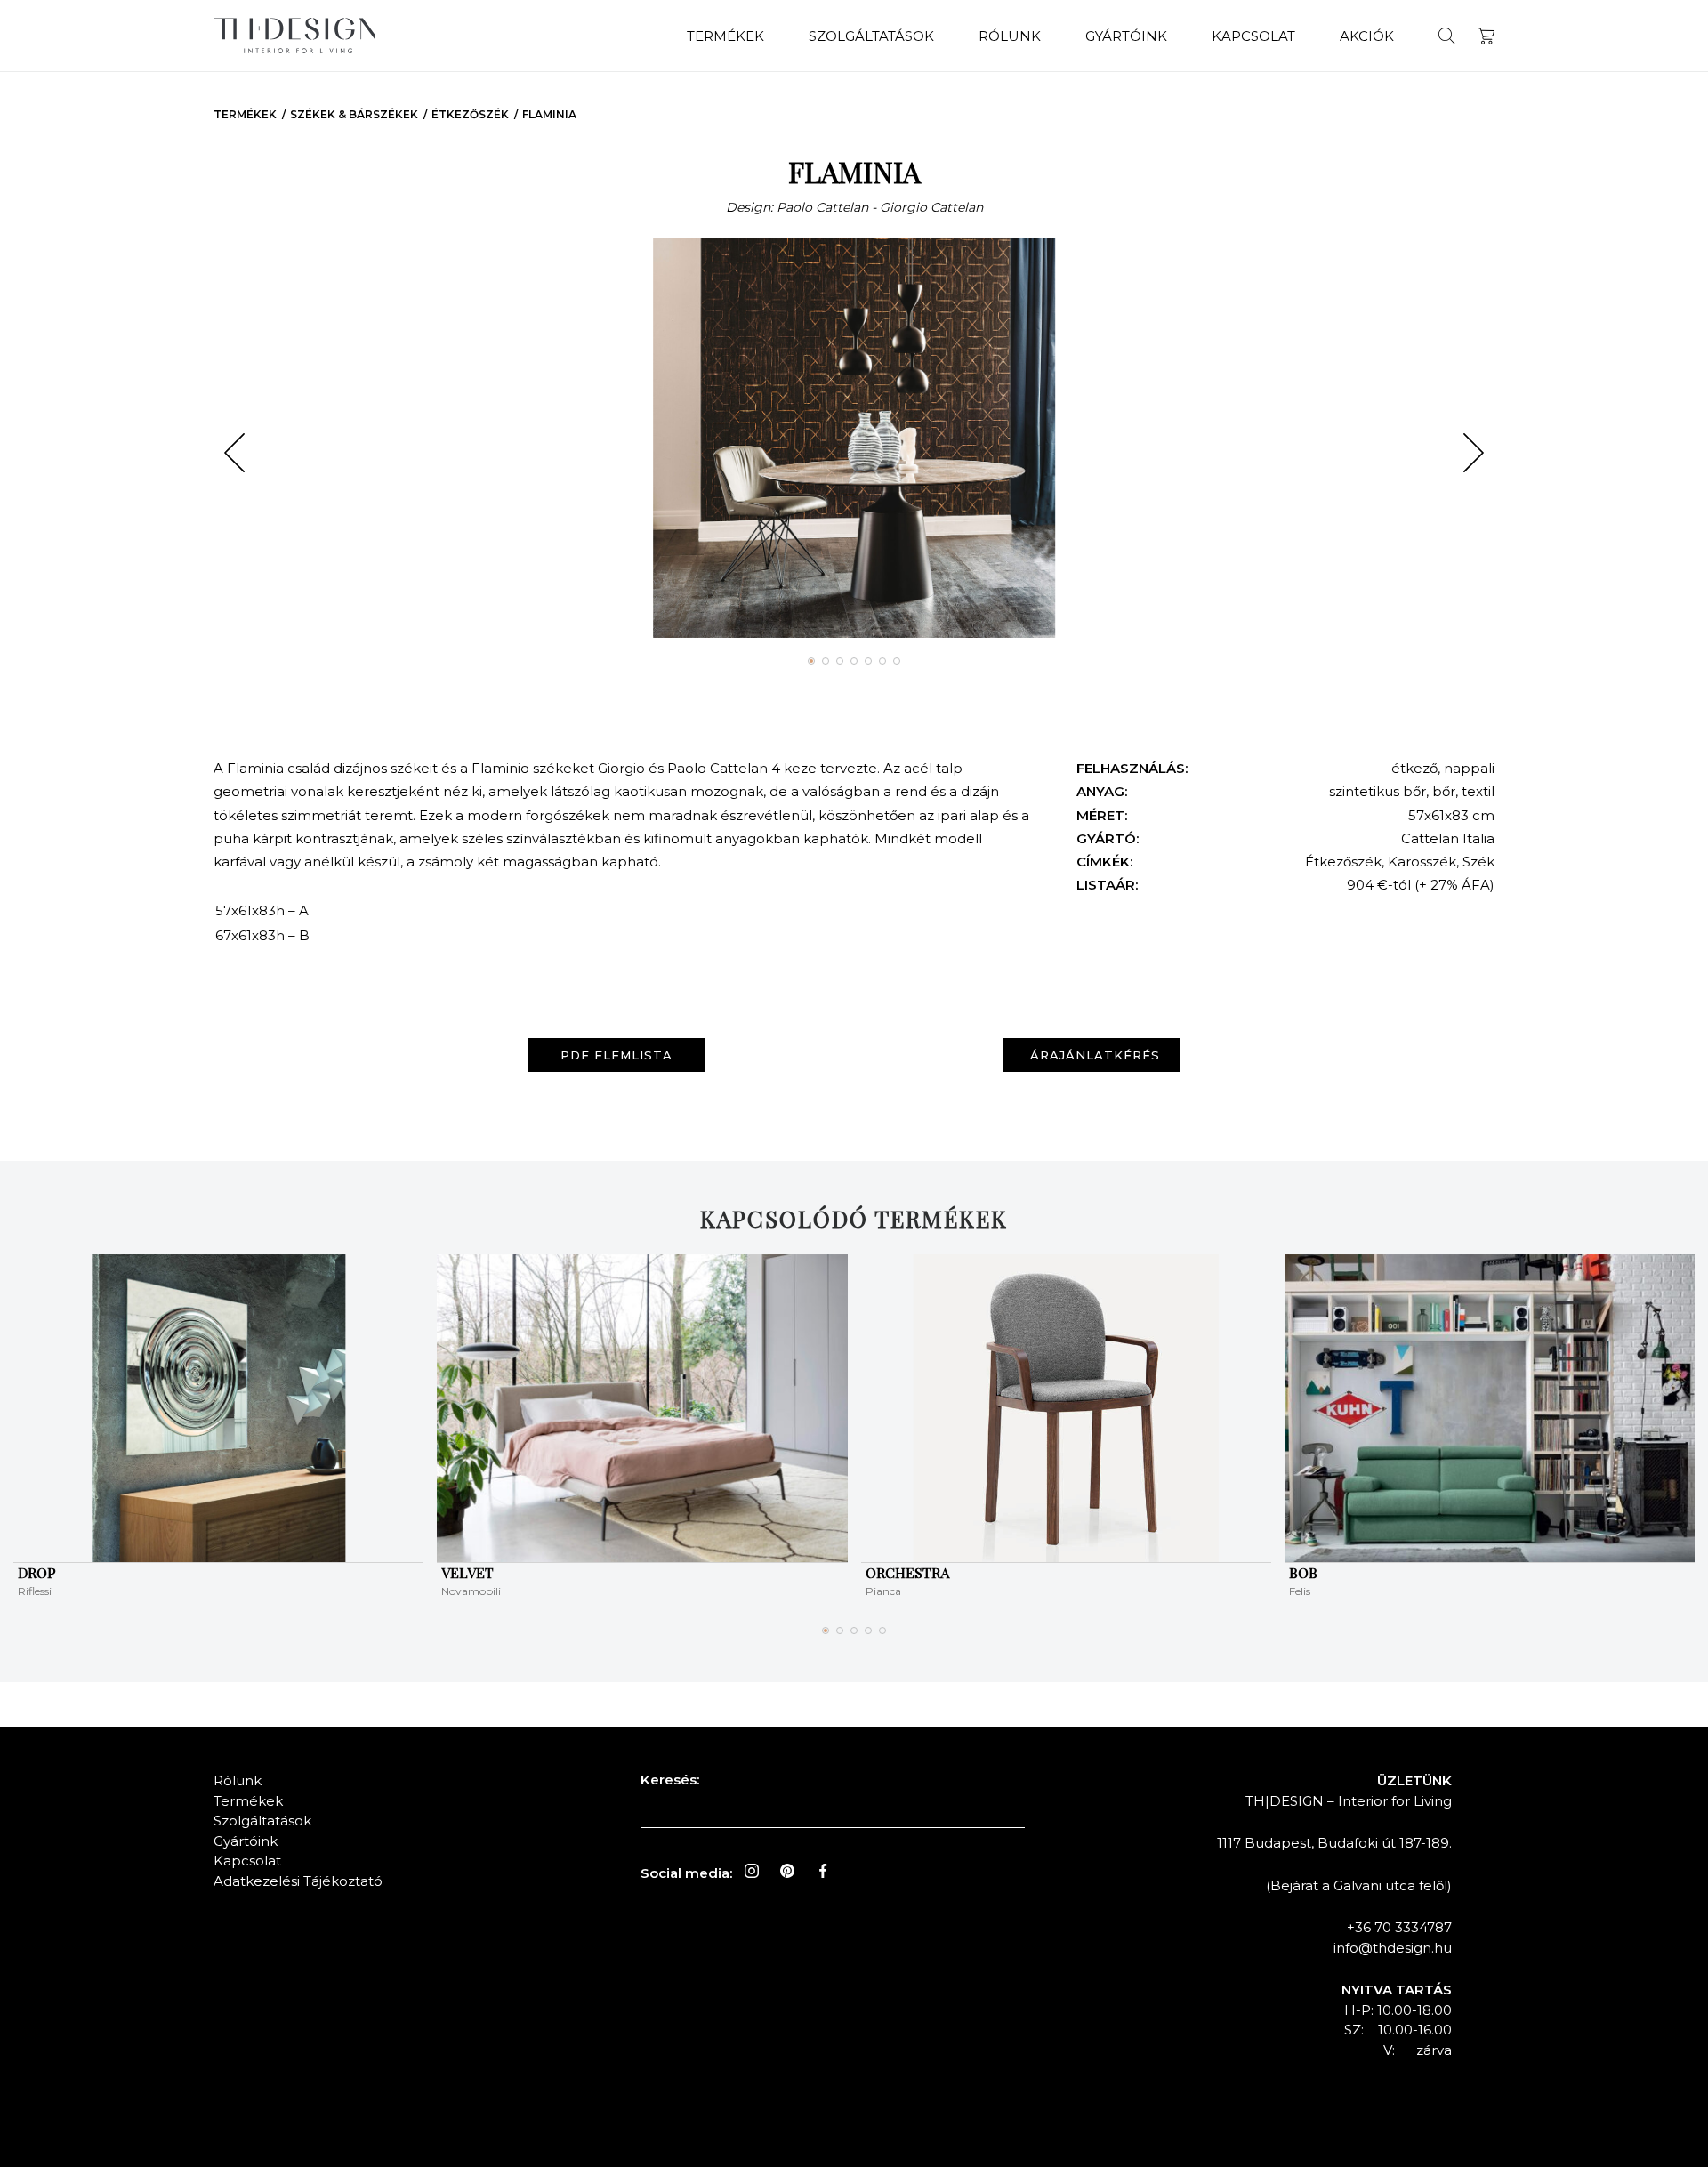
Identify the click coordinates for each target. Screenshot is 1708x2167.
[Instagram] (752, 1871)
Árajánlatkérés (1095, 1055)
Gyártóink (1126, 36)
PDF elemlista (616, 1055)
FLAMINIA (549, 114)
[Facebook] (823, 1871)
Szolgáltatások (871, 36)
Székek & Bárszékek (354, 114)
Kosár (1486, 36)
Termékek (725, 36)
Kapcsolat (1253, 36)
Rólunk (1010, 36)
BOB (1303, 1572)
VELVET (467, 1572)
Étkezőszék (470, 114)
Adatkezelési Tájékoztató (298, 1881)
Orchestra (907, 1572)
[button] (234, 453)
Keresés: (670, 1780)
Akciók (1367, 36)
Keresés (1447, 36)
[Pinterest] (787, 1871)
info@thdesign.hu (1393, 1948)
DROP (37, 1572)
